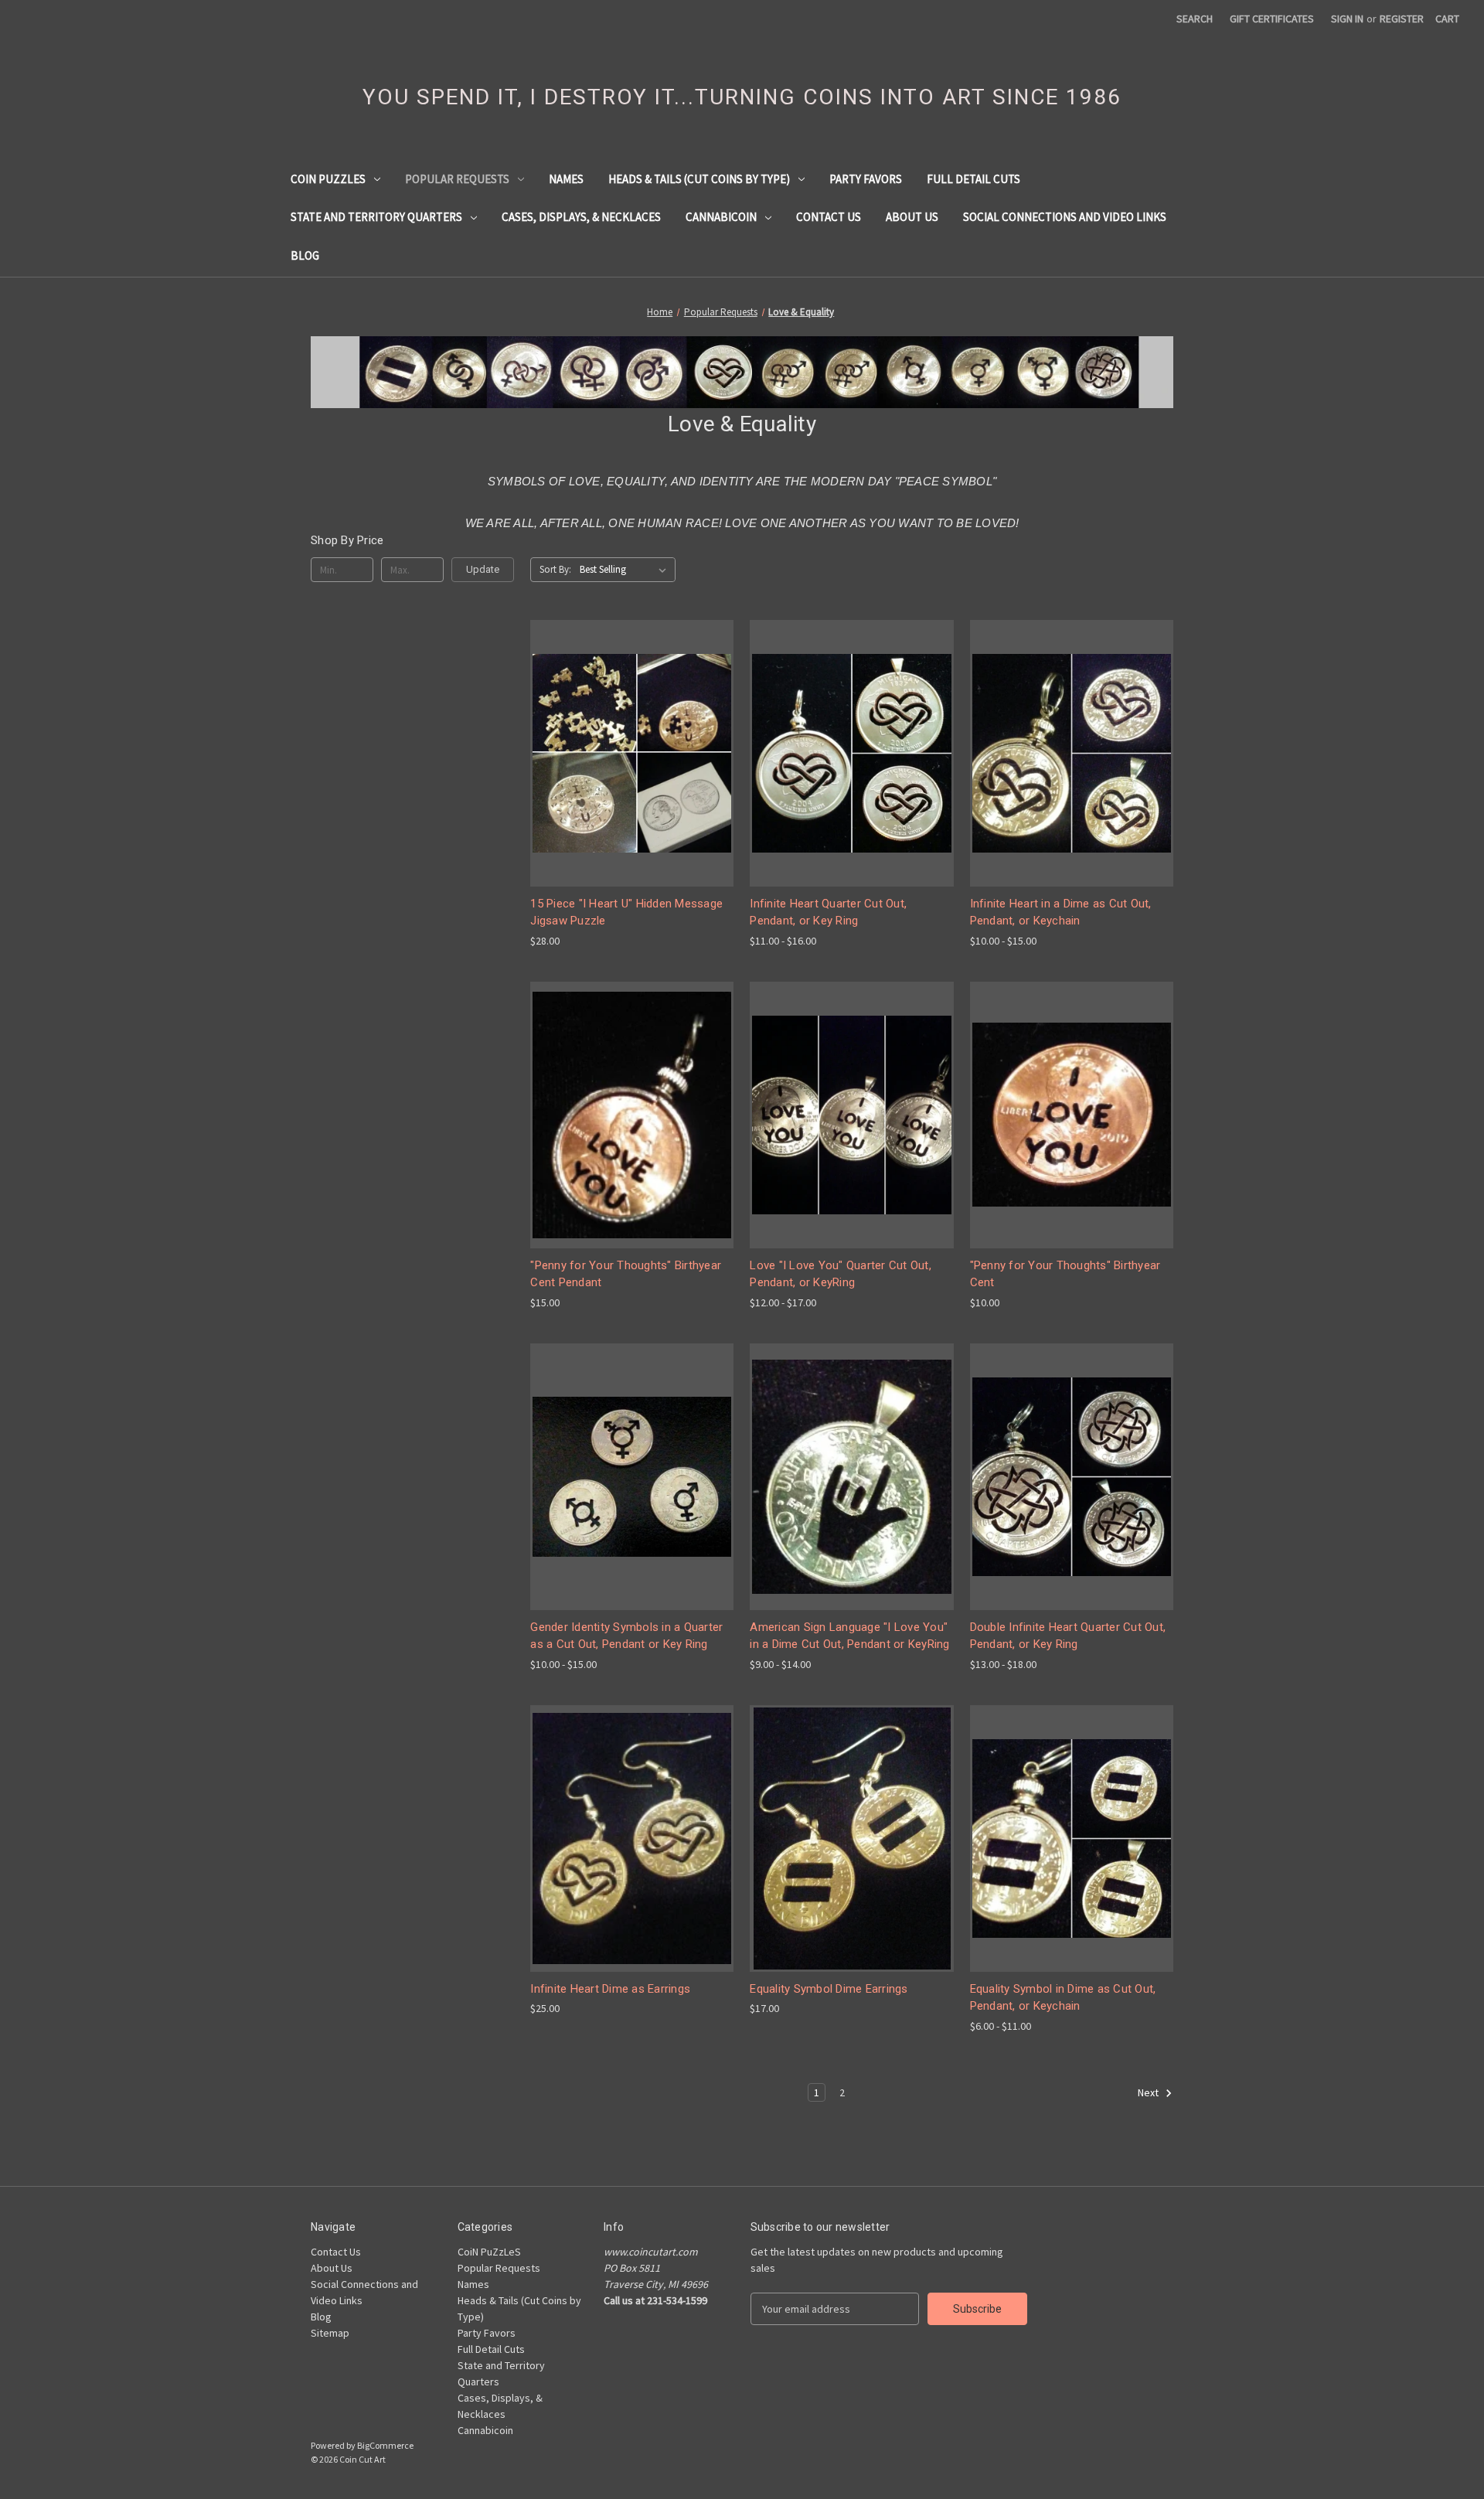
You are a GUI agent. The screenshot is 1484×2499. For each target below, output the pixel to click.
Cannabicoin (721, 217)
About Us (912, 217)
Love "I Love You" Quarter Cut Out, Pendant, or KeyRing (841, 1274)
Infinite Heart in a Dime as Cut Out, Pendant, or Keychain (1061, 912)
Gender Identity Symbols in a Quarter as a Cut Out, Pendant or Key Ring (626, 1636)
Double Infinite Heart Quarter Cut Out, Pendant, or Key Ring (1068, 1636)
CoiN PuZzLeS (328, 179)
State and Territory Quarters (376, 217)
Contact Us (829, 217)
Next (1149, 2092)
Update (483, 569)
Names (566, 179)
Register (1402, 19)
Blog (305, 255)
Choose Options (632, 780)
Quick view (620, 725)
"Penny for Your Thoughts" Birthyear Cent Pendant (626, 1274)
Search (1195, 19)
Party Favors (866, 179)
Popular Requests (457, 179)
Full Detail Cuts (973, 179)
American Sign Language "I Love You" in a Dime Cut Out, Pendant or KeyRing (849, 1636)
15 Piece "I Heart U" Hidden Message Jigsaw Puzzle (626, 912)
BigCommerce (385, 2445)
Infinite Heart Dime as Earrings (610, 1989)
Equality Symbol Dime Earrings (829, 1989)
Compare (627, 753)
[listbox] (626, 570)
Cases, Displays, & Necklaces (581, 217)
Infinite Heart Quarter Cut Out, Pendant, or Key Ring (828, 912)
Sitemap (330, 2333)
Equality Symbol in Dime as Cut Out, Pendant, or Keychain (1063, 1998)
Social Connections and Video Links (1065, 217)
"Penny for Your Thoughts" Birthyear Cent (1065, 1274)
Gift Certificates (1272, 19)
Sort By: (555, 569)
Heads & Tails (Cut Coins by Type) (699, 179)
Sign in (1347, 19)
